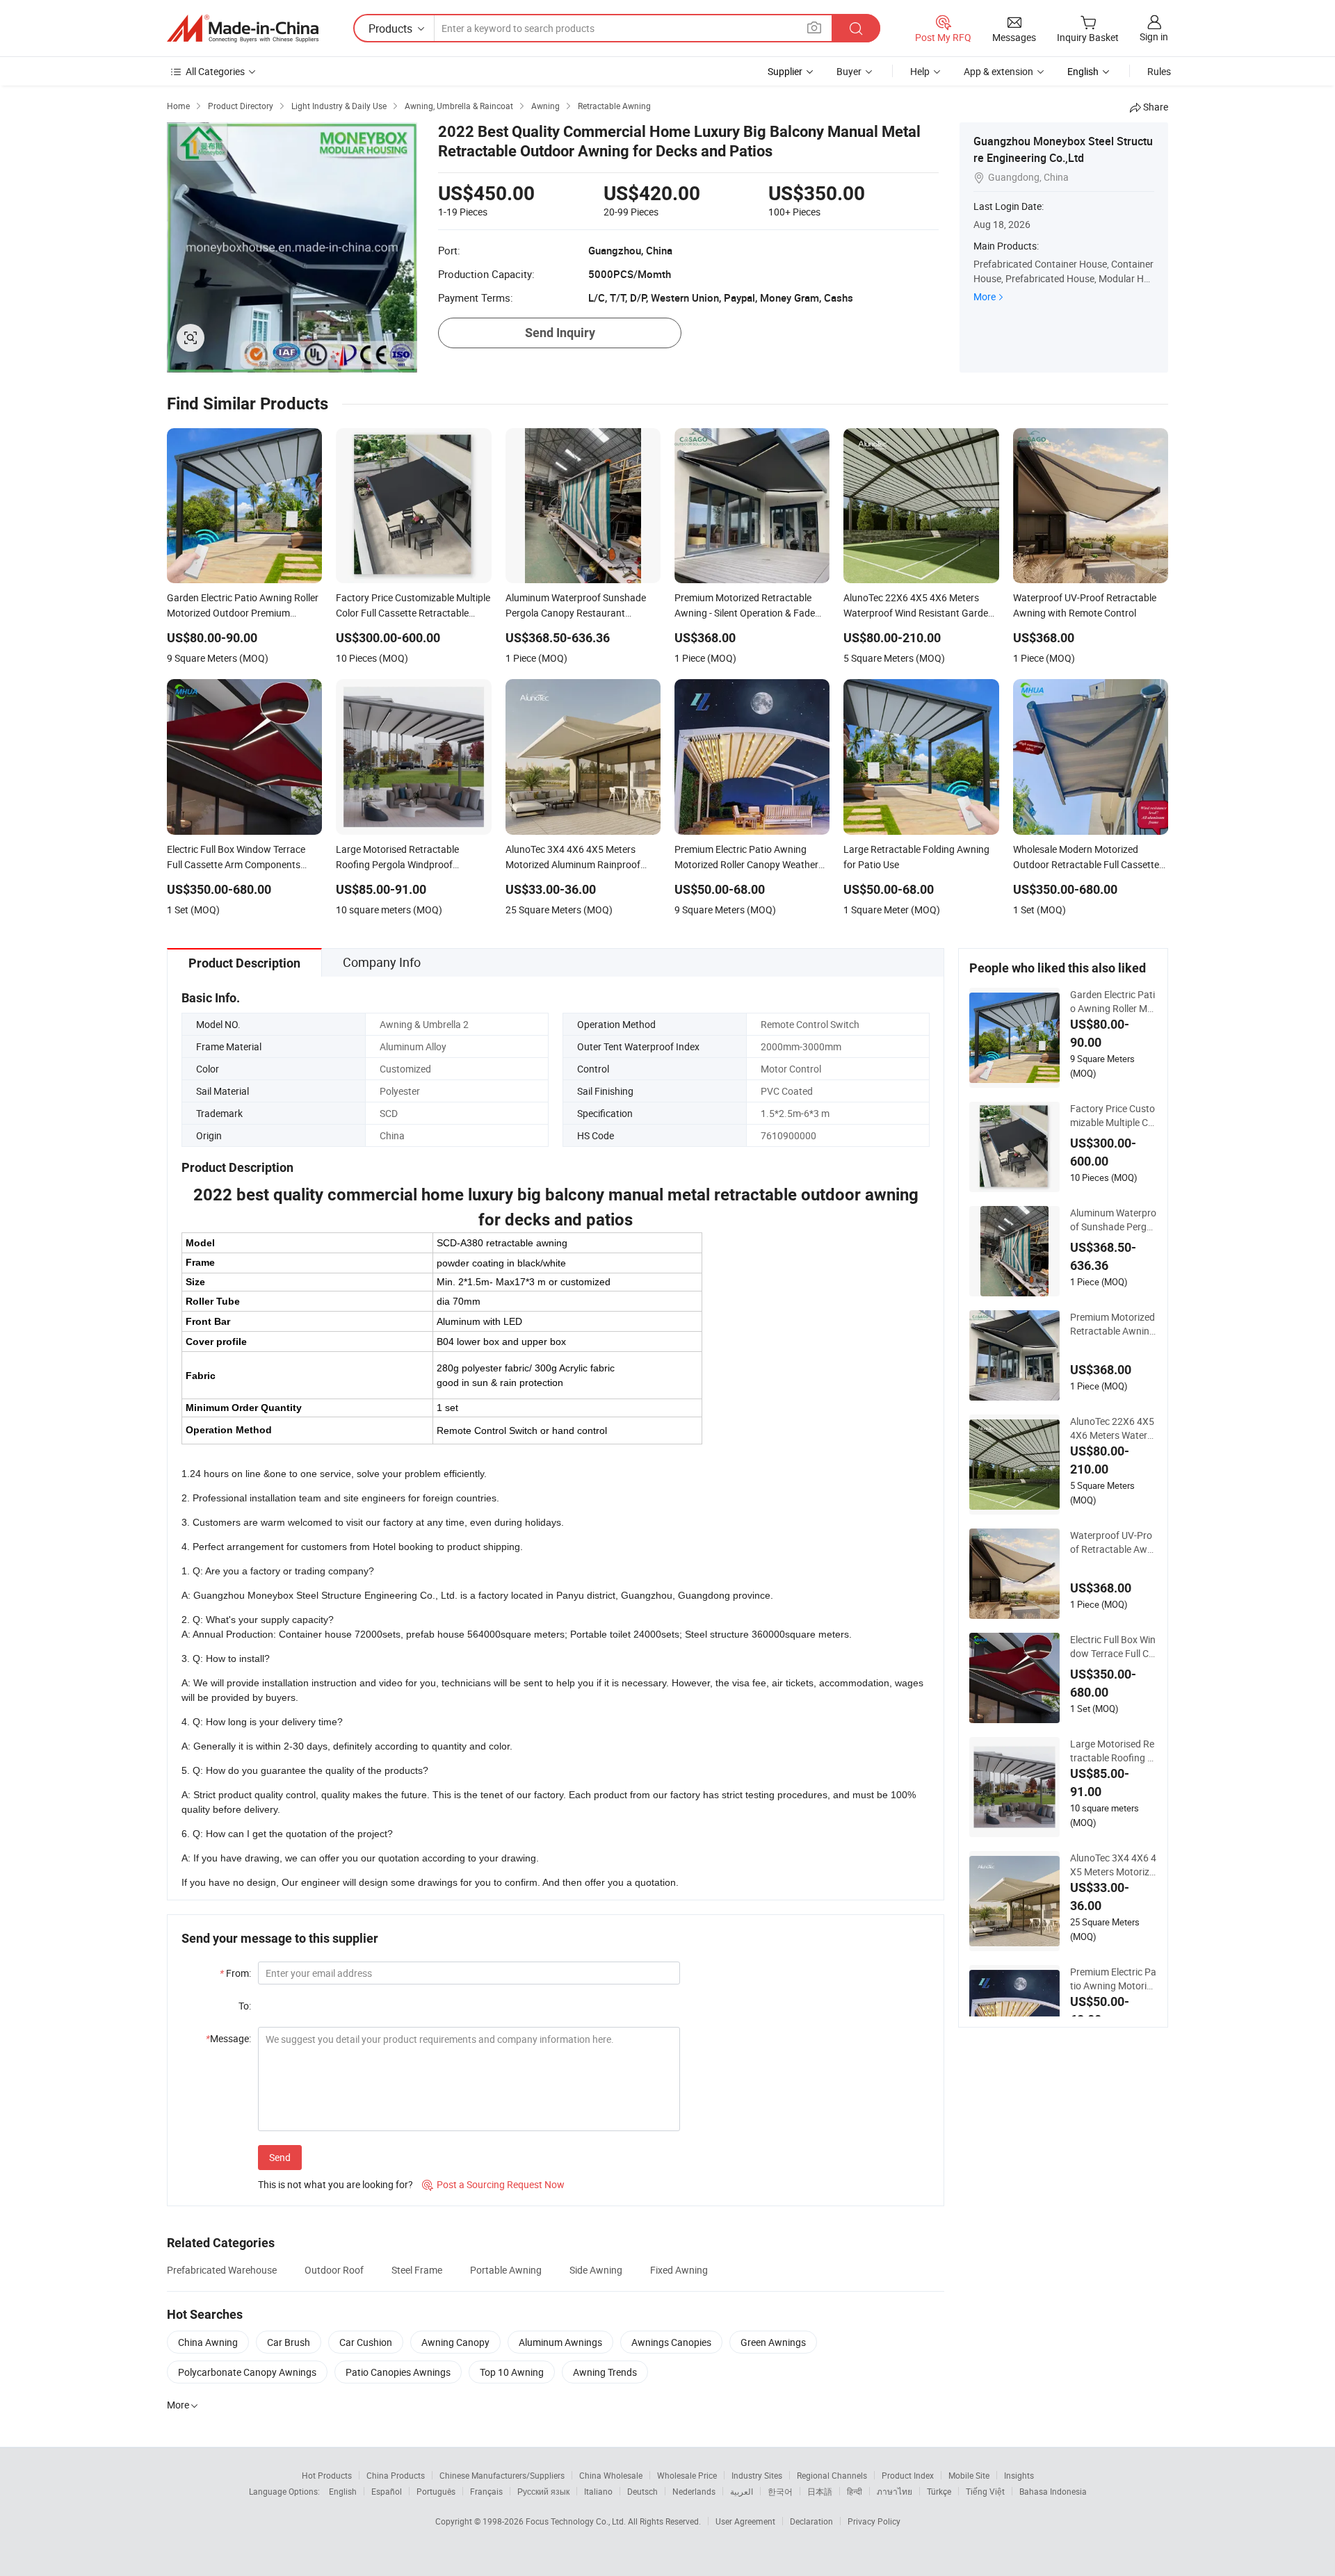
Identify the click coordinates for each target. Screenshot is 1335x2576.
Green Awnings (773, 2342)
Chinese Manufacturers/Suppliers (502, 2475)
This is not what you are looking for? (335, 2184)
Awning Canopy (455, 2342)
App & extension (998, 71)
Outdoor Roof (334, 2270)
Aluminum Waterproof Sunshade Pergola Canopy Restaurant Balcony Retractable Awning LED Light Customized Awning (1113, 1220)
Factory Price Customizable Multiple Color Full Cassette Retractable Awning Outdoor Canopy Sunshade (1114, 1116)
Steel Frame (417, 2270)
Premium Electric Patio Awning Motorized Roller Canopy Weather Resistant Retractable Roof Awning (1113, 1979)
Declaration (811, 2521)
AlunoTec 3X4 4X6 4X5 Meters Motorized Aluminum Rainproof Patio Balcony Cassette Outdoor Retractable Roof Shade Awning (1114, 1865)
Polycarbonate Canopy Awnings (247, 2372)
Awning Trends (605, 2372)
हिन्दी (855, 2491)
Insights (1019, 2475)
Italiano (598, 2491)
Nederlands (694, 2491)
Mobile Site (969, 2475)
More (985, 296)
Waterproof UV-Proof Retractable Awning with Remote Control (1114, 1542)
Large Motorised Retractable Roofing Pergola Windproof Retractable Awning (1112, 1751)
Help (920, 71)
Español (387, 2491)
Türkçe (939, 2491)
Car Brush (289, 2342)
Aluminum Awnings (560, 2342)
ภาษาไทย (895, 2491)
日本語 (820, 2491)
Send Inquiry (560, 333)
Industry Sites (757, 2475)
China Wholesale (611, 2475)
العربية (742, 2491)
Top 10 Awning (512, 2372)
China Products (396, 2475)
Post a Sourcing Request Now (493, 2184)
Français (486, 2491)
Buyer (849, 71)
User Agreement (745, 2521)
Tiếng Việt (985, 2491)
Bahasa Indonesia (1053, 2491)
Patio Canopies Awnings (398, 2372)
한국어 (780, 2491)
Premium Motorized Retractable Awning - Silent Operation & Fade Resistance (1112, 1324)
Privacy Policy (874, 2521)
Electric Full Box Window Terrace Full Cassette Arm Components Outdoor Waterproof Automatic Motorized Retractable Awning (1114, 1647)
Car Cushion (366, 2342)
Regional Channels (832, 2475)
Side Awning (596, 2270)
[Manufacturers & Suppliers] (243, 28)
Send (280, 2157)
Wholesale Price (687, 2475)
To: (245, 2006)
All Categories (215, 71)
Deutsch (642, 2491)
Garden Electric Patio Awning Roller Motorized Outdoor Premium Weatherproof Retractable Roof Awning (1113, 1002)
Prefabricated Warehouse (222, 2270)
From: (235, 1973)
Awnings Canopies (671, 2342)
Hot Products (327, 2475)
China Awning (208, 2342)
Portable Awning (506, 2270)
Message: (228, 2038)
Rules (1159, 71)
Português (436, 2491)
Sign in (1154, 36)
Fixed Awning (679, 2270)
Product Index (908, 2475)
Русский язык (543, 2491)
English (343, 2491)
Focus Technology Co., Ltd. (577, 2521)
